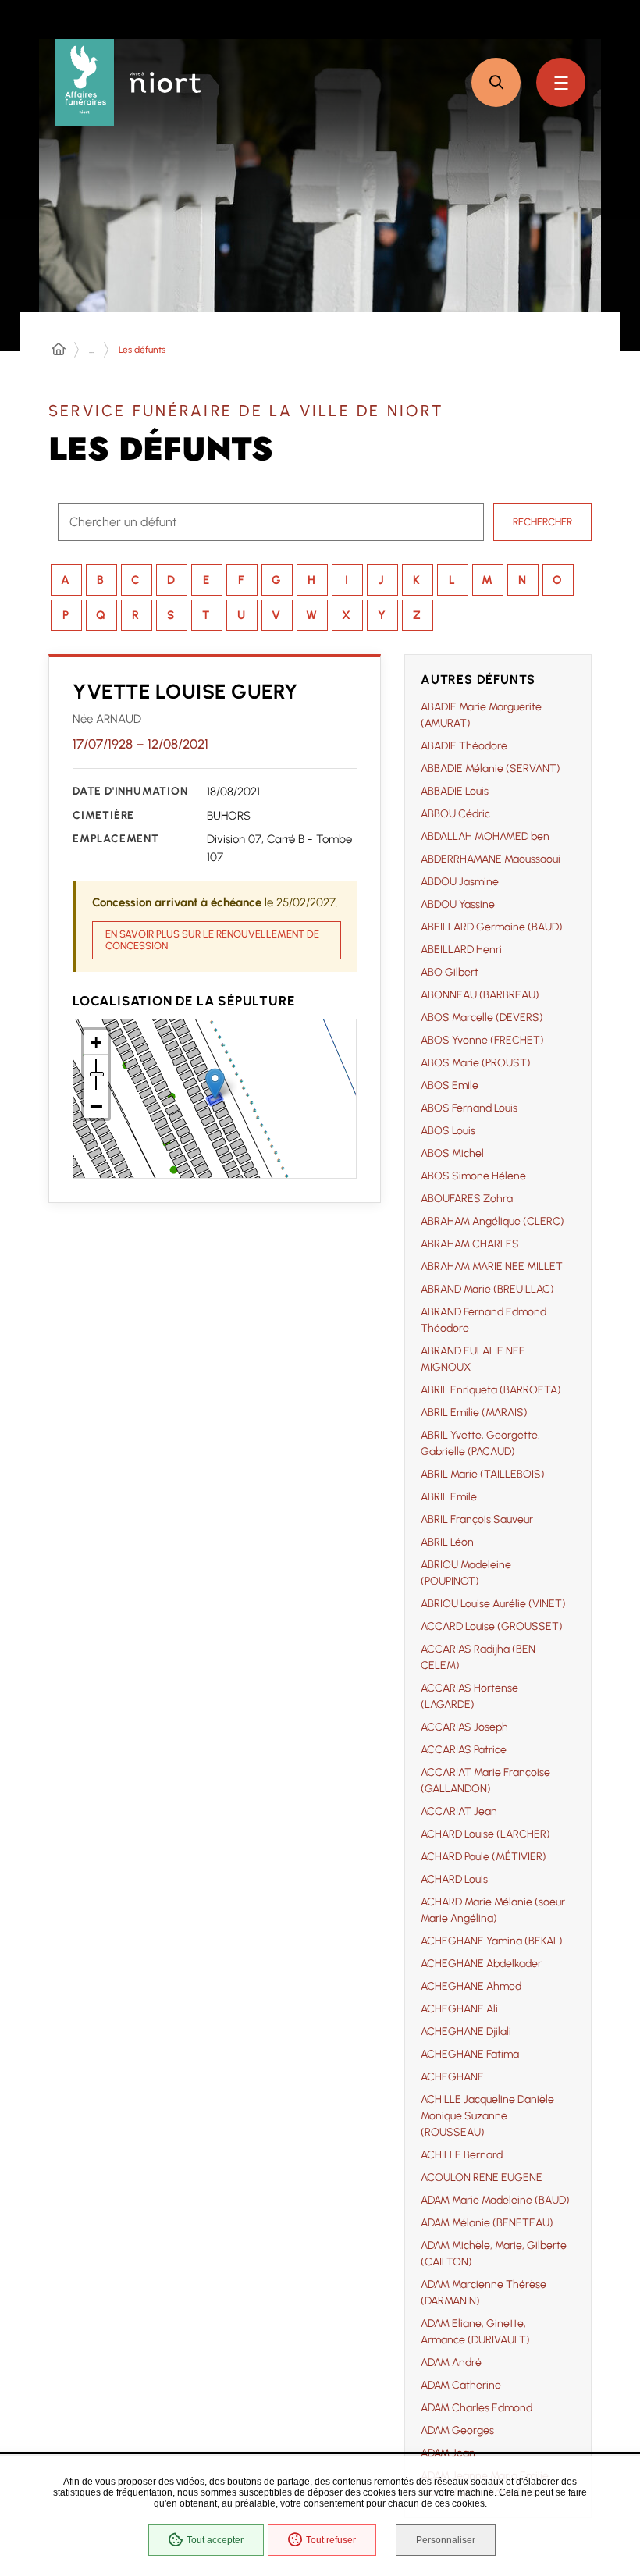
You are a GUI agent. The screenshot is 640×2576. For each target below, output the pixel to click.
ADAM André (451, 2363)
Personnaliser (446, 2540)
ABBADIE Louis (455, 791)
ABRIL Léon (447, 1542)
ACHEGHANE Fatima (470, 2054)
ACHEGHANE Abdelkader (481, 1964)
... (91, 350)
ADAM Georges (457, 2430)
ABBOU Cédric (455, 814)
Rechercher (542, 522)
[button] (496, 82)
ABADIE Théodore (464, 746)
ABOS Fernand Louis (469, 1108)
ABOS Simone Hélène (473, 1176)
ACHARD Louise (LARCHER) (485, 1834)
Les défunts (142, 350)
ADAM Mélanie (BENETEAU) (487, 2223)
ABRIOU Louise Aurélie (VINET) (493, 1604)
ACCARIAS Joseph (464, 1727)
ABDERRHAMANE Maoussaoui (491, 859)
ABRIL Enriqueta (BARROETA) (491, 1390)
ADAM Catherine (461, 2385)
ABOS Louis (448, 1131)
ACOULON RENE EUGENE (482, 2178)
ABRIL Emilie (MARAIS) (474, 1413)
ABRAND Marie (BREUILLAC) (487, 1289)
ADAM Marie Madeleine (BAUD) (495, 2200)
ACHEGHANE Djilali (466, 2032)
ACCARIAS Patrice (464, 1750)
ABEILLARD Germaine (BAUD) (492, 927)
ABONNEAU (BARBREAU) (480, 995)
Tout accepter (215, 2540)
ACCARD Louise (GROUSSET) (492, 1626)
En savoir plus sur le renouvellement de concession (212, 940)
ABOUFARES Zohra (467, 1199)
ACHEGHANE (452, 2077)
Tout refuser (331, 2540)
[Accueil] (59, 350)
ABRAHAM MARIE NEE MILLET (492, 1267)
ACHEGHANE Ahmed (471, 1986)
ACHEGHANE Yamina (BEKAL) (492, 1941)
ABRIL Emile (449, 1497)
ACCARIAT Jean (459, 1811)
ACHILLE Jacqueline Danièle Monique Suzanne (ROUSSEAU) (487, 2116)
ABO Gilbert (450, 972)
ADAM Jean (448, 2453)
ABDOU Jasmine (460, 882)
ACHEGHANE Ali (459, 2009)
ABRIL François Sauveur (477, 1519)
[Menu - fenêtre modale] (561, 82)
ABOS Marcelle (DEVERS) (482, 1018)
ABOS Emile (450, 1085)
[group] (498, 1600)
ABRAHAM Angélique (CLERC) (492, 1221)
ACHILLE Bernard (462, 2155)
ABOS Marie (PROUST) (476, 1063)
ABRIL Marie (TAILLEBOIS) (483, 1474)
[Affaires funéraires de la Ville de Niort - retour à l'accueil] (84, 82)
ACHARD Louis (454, 1879)
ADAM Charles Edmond (476, 2408)
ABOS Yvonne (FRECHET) (482, 1040)
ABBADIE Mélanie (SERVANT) (491, 769)
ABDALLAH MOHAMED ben (485, 836)
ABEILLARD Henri (461, 950)
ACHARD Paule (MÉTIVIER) (484, 1857)
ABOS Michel (452, 1153)
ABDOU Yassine (458, 904)
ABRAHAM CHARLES (470, 1244)
